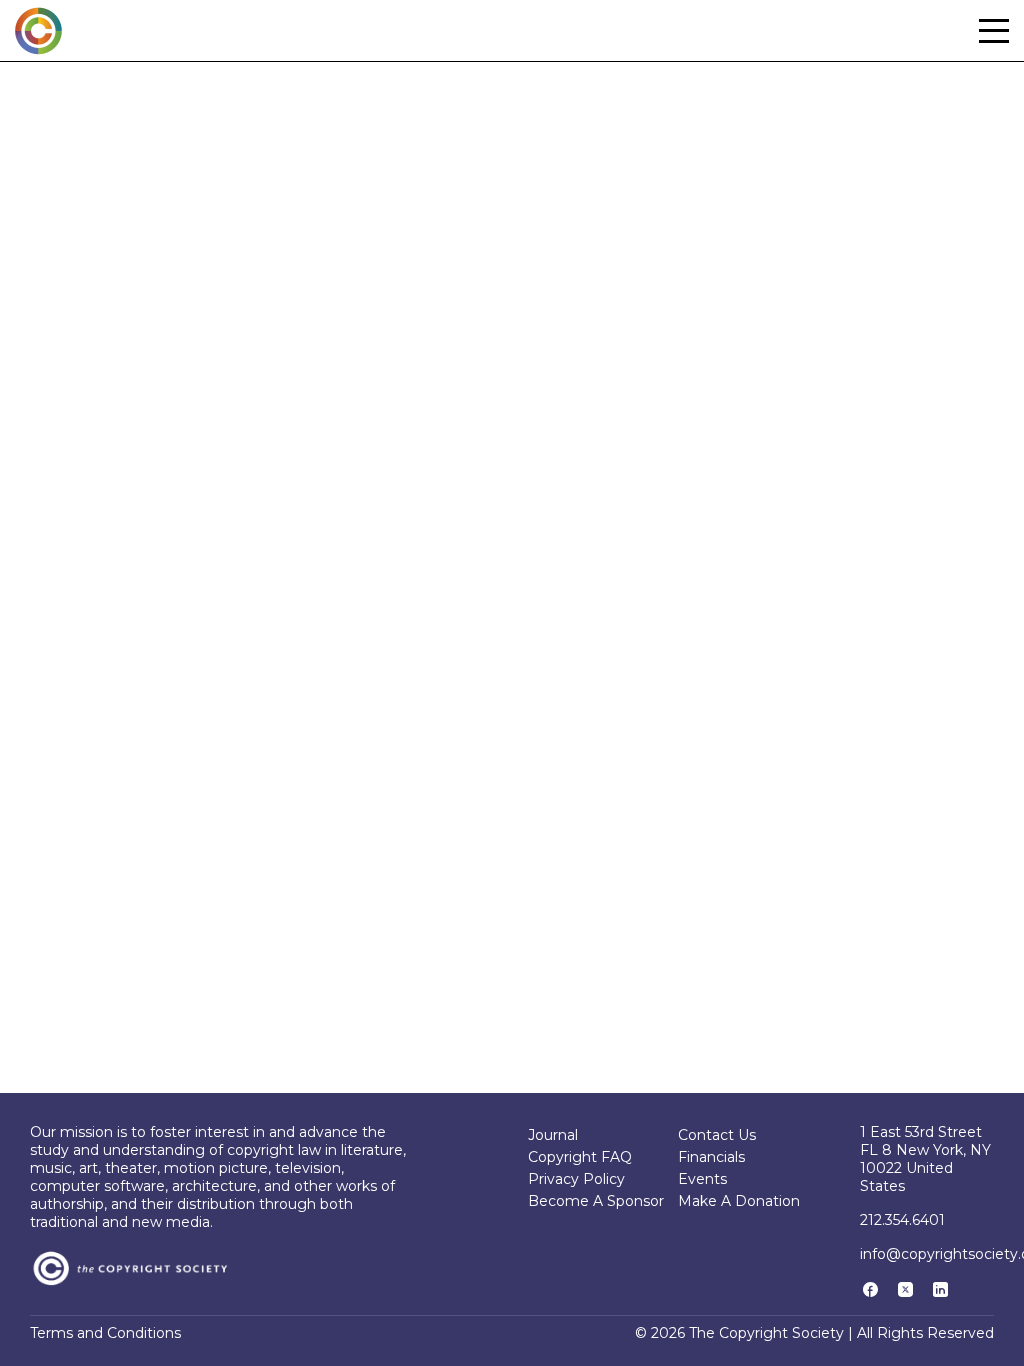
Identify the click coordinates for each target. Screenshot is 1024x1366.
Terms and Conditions (105, 1333)
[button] (994, 31)
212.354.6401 (902, 1220)
